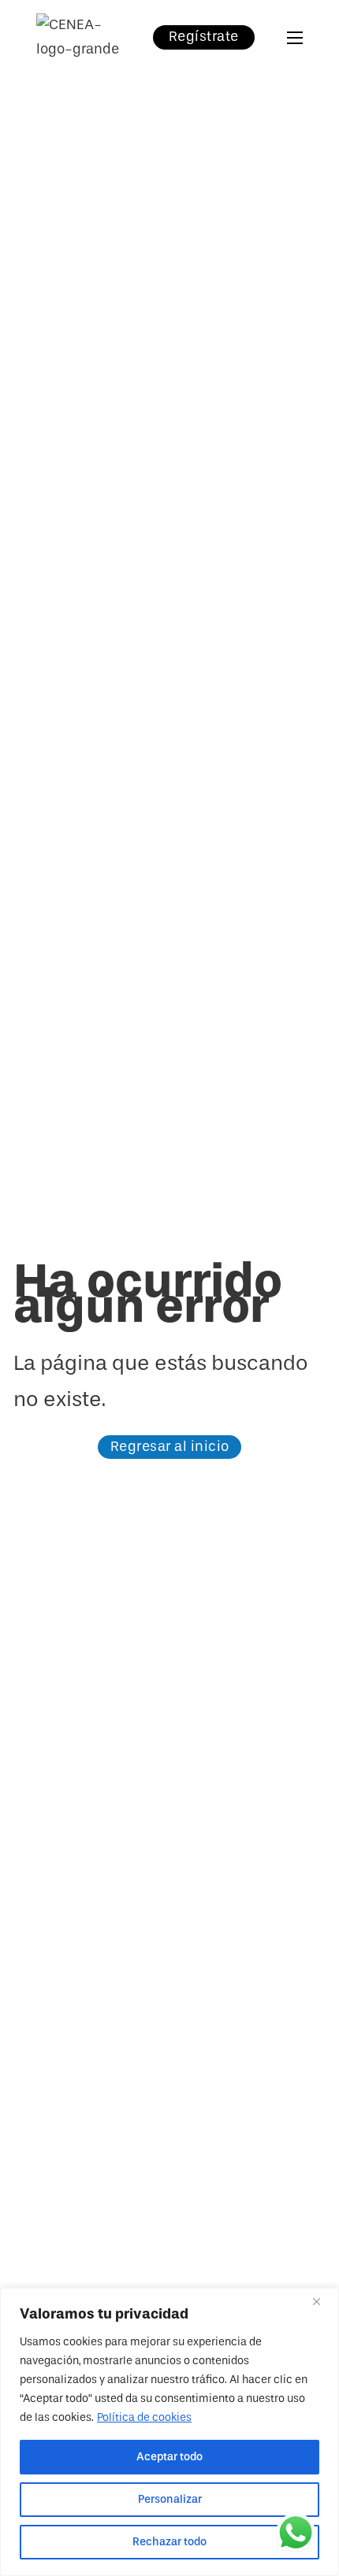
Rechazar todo (169, 2542)
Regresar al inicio (170, 1447)
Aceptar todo (169, 2457)
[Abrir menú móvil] (295, 38)
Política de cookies (144, 2417)
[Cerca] (322, 2301)
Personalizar (170, 2499)
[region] (169, 2432)
